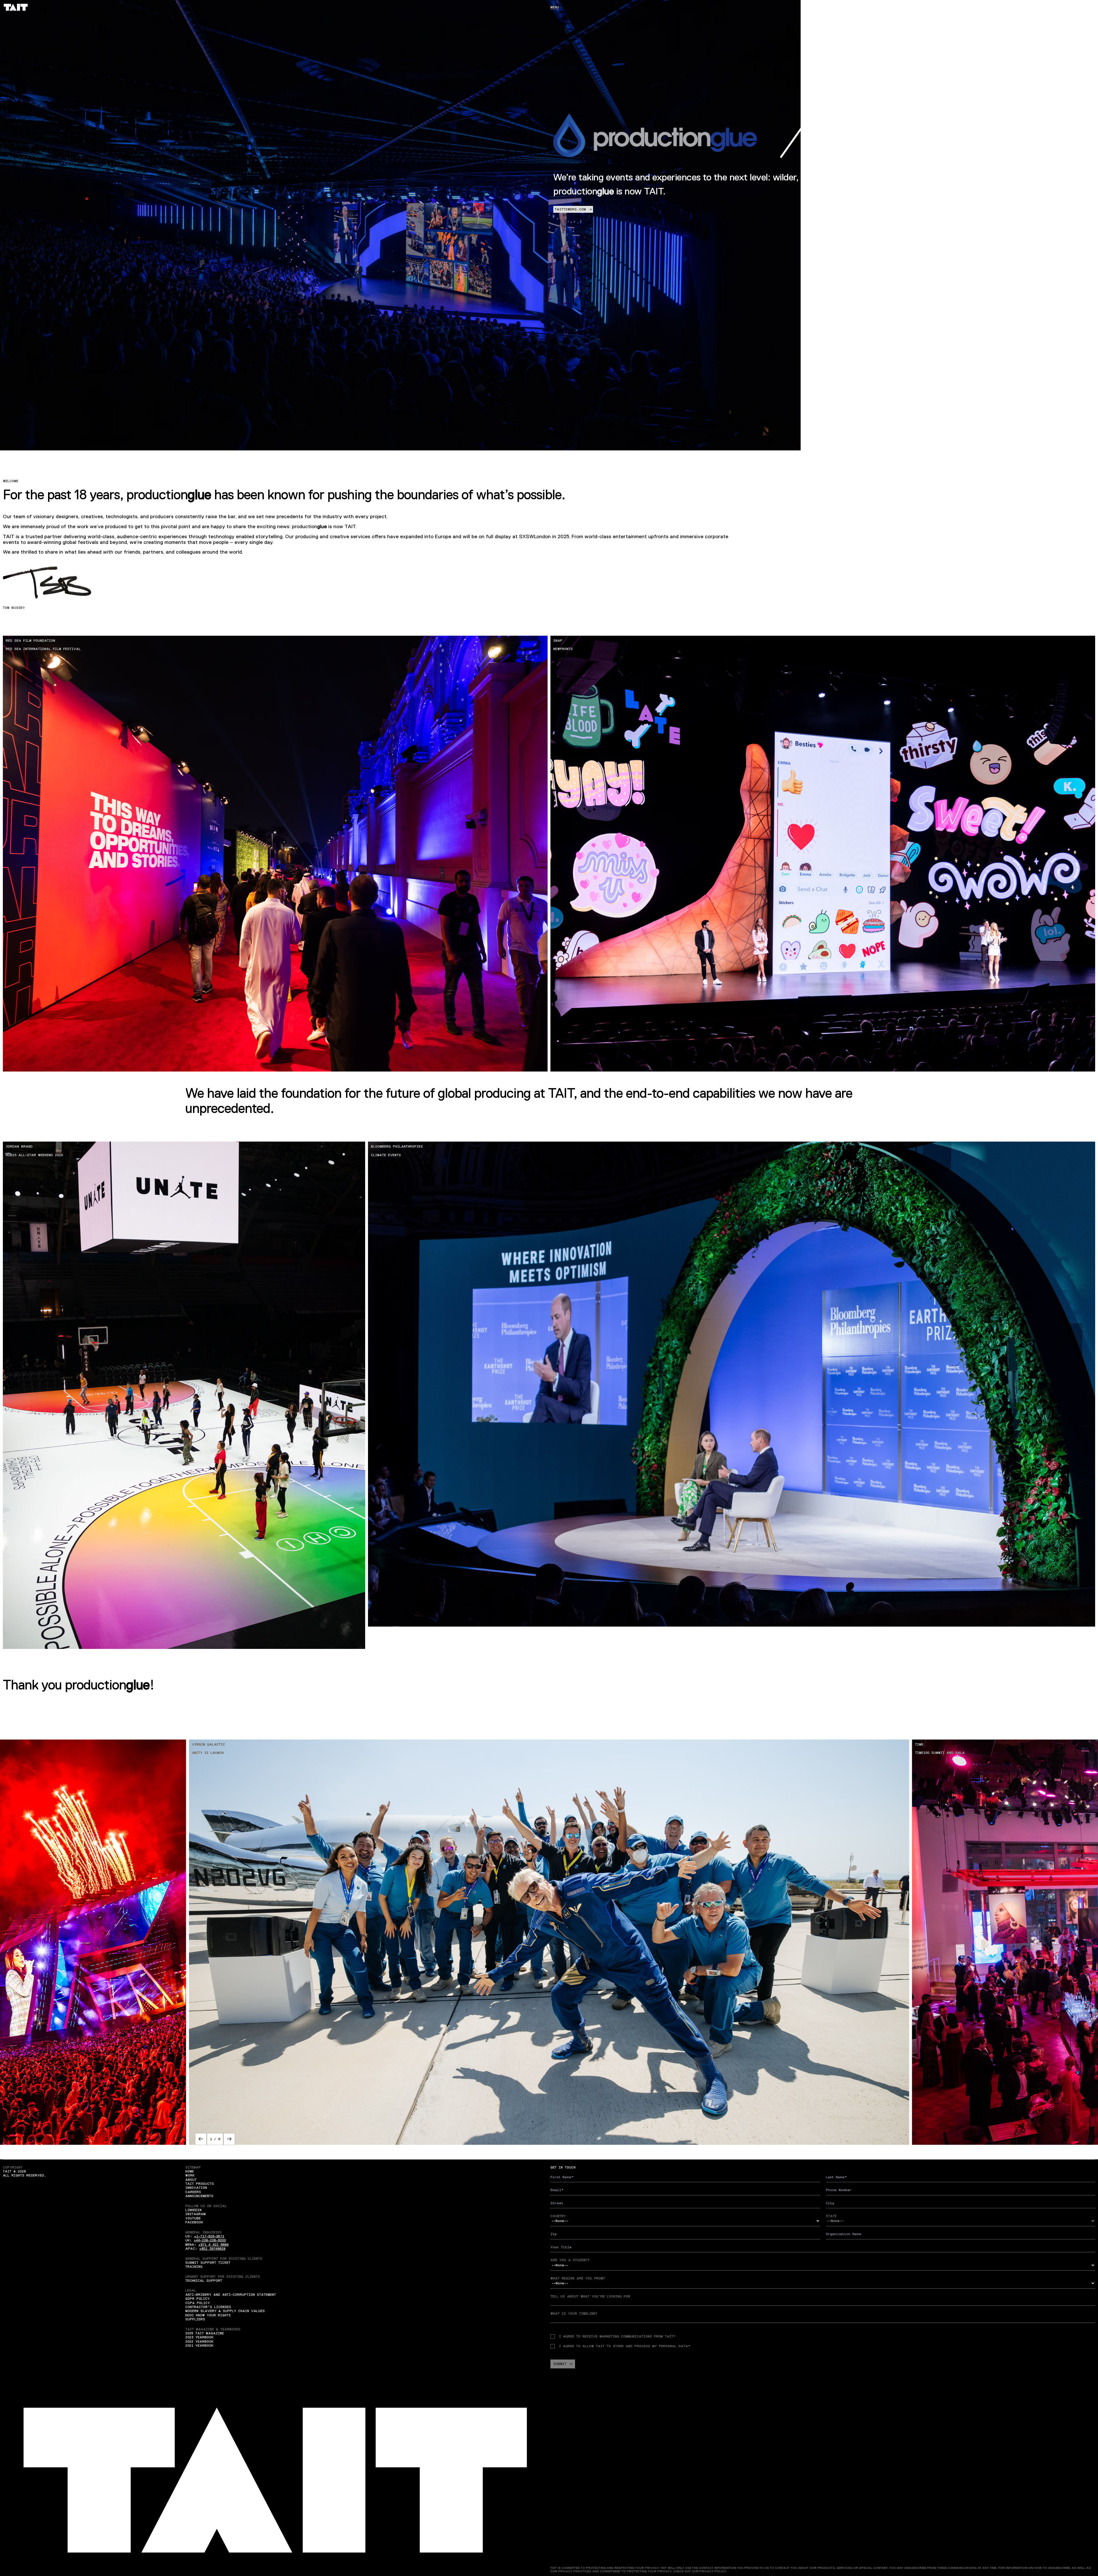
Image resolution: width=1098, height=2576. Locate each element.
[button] (201, 2139)
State (831, 2216)
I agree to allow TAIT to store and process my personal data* (625, 2346)
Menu (555, 7)
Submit (560, 2364)
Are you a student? (570, 2260)
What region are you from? (578, 2278)
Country (558, 2216)
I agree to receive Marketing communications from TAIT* (617, 2336)
